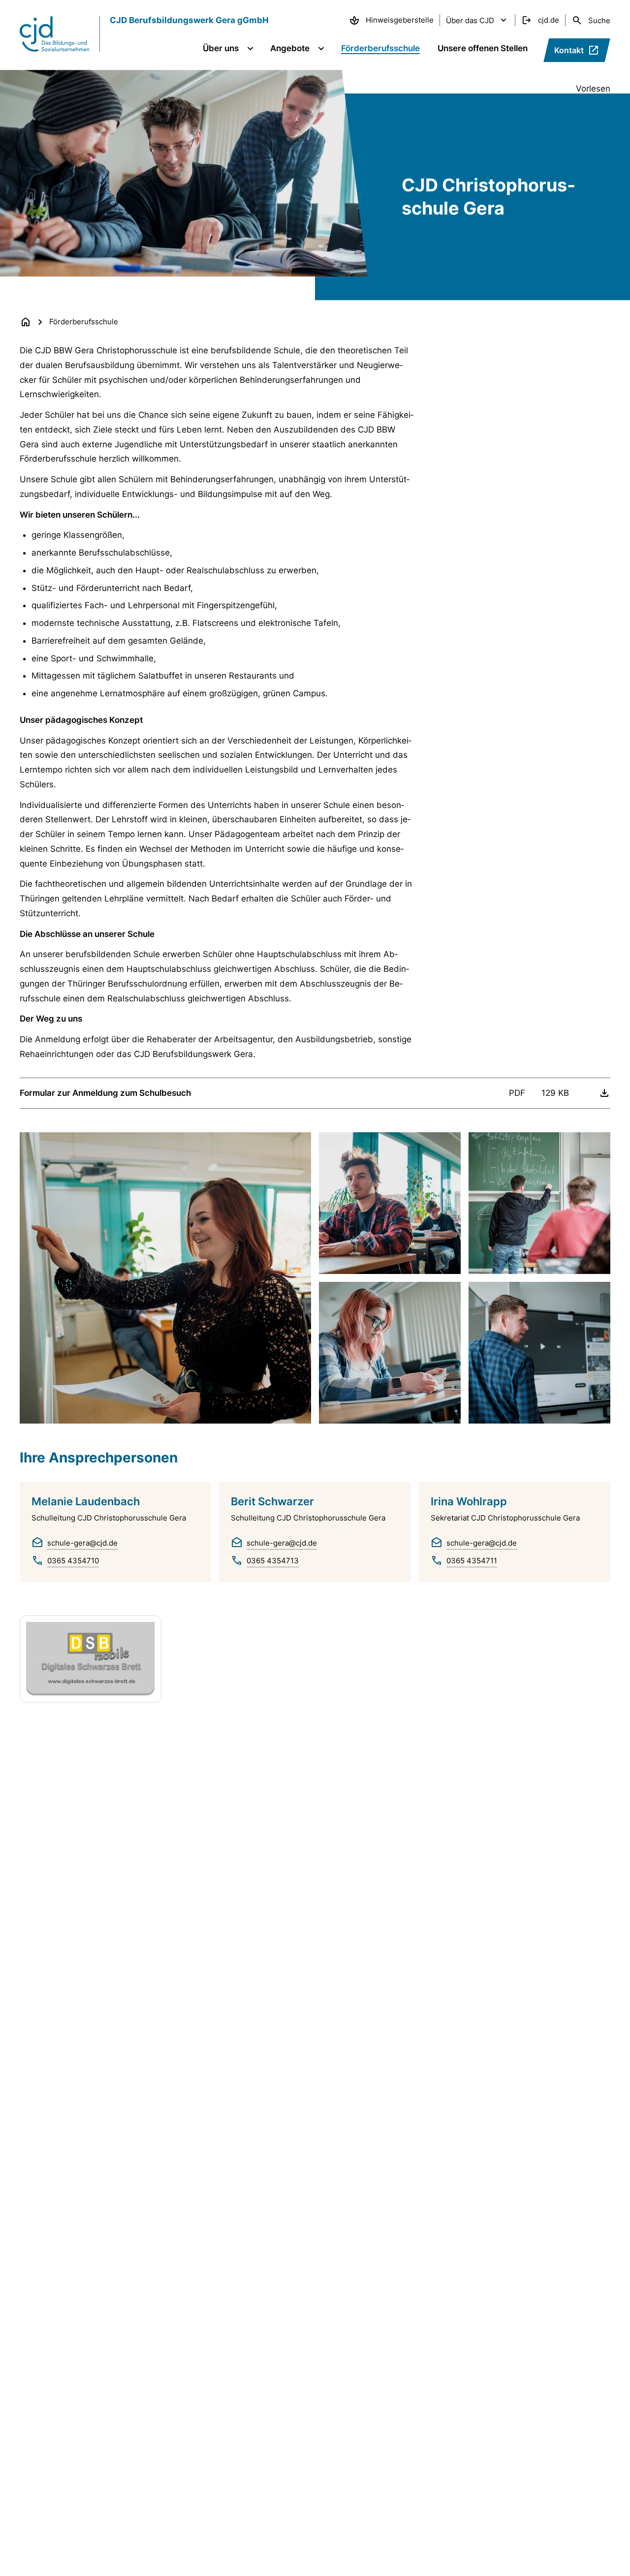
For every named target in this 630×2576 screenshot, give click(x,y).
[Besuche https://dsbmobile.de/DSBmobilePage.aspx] (91, 1659)
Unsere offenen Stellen (483, 48)
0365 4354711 (472, 1561)
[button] (165, 1278)
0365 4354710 (73, 1561)
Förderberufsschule (380, 48)
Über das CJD (470, 20)
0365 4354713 (273, 1561)
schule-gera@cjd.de (82, 1543)
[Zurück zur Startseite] (26, 322)
